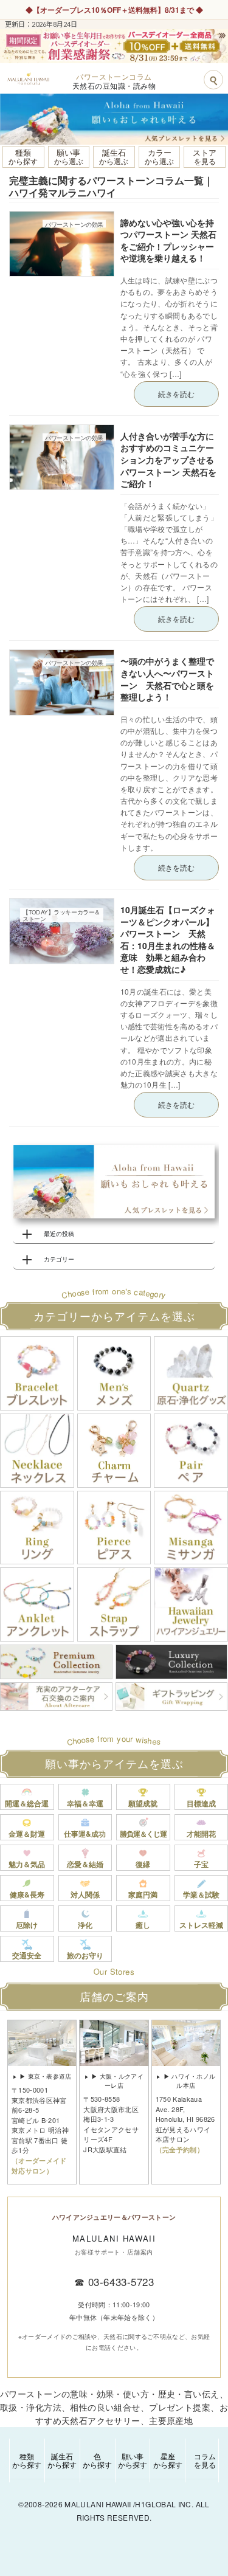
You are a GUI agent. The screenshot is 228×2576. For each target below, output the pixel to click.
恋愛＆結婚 (85, 1864)
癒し (143, 1925)
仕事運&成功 (85, 1834)
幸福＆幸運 (85, 1803)
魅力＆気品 (27, 1864)
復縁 (143, 1864)
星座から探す (168, 2460)
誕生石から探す (62, 2460)
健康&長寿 (27, 1894)
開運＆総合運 (27, 1803)
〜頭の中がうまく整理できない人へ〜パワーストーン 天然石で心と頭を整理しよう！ (167, 679)
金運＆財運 (27, 1834)
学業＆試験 (201, 1894)
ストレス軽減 (201, 1925)
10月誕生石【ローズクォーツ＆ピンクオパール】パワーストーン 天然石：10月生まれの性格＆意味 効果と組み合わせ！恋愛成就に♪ (168, 939)
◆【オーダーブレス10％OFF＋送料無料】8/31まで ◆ (114, 10)
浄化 (85, 1925)
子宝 (201, 1864)
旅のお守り (85, 1955)
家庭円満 (143, 1894)
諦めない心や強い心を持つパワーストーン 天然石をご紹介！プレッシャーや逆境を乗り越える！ (168, 240)
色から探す (97, 2460)
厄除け (27, 1925)
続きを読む (176, 394)
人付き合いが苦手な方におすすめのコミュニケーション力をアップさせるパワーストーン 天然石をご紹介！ (168, 460)
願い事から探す (133, 2460)
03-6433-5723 (121, 2281)
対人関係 (85, 1894)
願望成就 (143, 1803)
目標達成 (201, 1803)
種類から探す (27, 2460)
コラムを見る (205, 2460)
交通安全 (27, 1955)
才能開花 (201, 1834)
